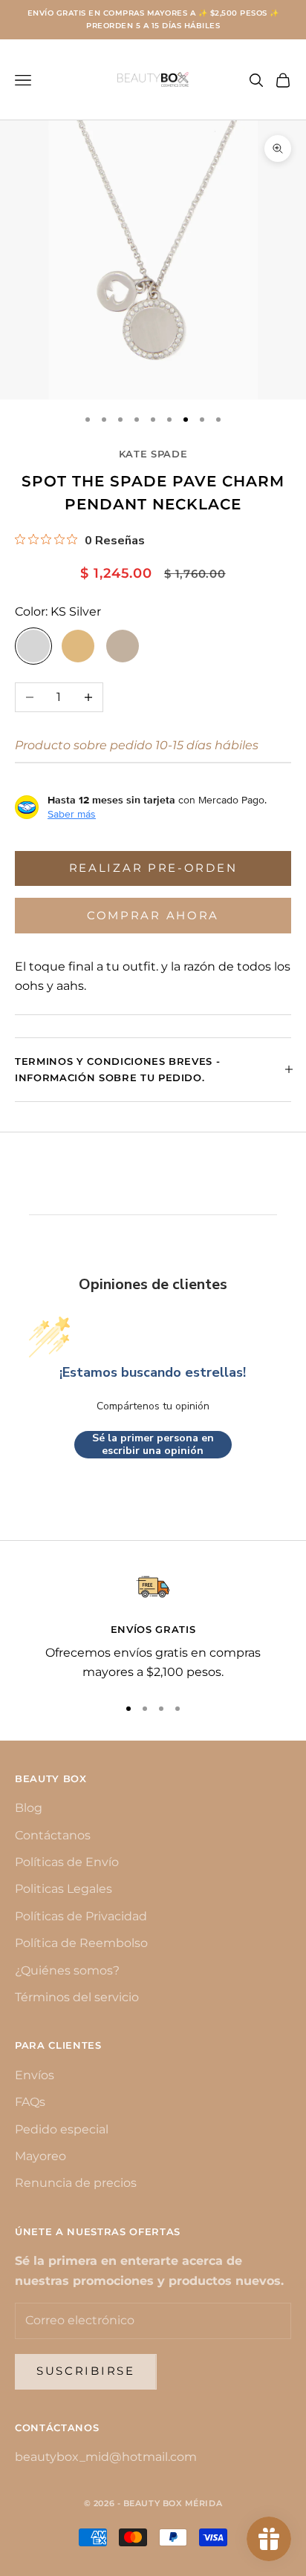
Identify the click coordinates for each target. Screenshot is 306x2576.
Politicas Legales (64, 1889)
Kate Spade (153, 454)
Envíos (35, 2075)
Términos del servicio (77, 1997)
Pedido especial (62, 2129)
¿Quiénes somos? (67, 1970)
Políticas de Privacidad (81, 1916)
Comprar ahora (153, 915)
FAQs (30, 2102)
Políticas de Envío (67, 1862)
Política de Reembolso (81, 1943)
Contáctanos (53, 1835)
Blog (29, 1808)
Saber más (72, 814)
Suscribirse (86, 2371)
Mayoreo (40, 2156)
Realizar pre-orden (153, 868)
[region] (153, 1627)
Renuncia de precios (76, 2183)
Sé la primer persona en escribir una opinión (153, 1445)
